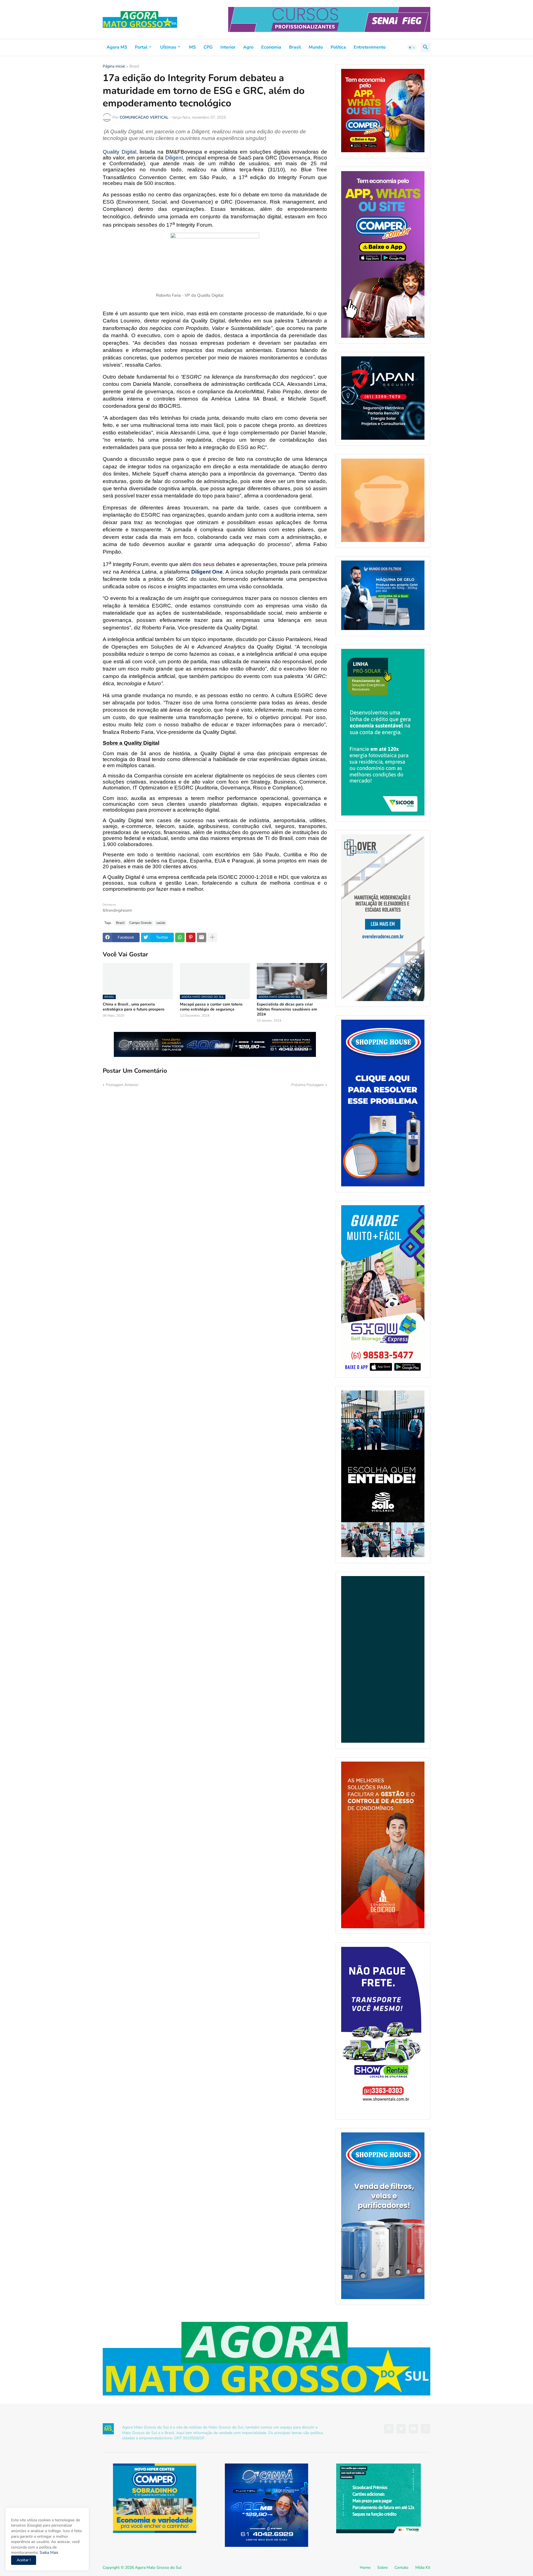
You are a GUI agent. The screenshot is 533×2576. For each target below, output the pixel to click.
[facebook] (389, 2429)
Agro (248, 47)
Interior (228, 47)
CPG (208, 47)
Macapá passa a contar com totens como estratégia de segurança (211, 1007)
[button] (412, 47)
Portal (141, 47)
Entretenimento (370, 47)
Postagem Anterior (122, 1085)
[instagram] (426, 2429)
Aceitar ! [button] (24, 2560)
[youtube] (413, 2429)
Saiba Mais (48, 2553)
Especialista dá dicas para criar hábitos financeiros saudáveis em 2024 (287, 1009)
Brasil (295, 47)
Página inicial (114, 67)
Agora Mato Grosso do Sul (158, 2568)
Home (365, 2568)
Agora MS (117, 47)
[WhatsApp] (180, 937)
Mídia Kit (423, 2568)
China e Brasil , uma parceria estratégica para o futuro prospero (134, 1007)
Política (338, 47)
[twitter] (401, 2429)
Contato (401, 2568)
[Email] (202, 937)
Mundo (316, 47)
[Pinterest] (191, 937)
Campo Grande (140, 923)
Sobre (382, 2568)
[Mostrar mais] (212, 937)
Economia (271, 47)
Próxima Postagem (308, 1085)
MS (192, 47)
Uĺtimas (168, 47)
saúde (161, 923)
